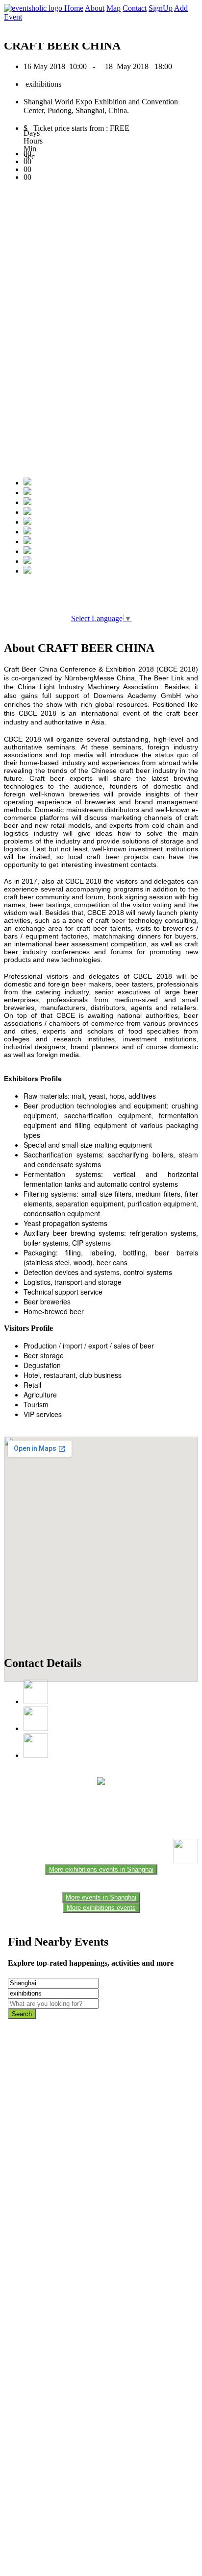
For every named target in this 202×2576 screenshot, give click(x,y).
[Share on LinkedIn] (27, 542)
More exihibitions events (101, 1908)
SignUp (161, 8)
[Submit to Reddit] (27, 551)
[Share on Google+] (27, 502)
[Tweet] (27, 493)
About (95, 8)
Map (114, 8)
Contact (135, 8)
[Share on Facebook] (27, 483)
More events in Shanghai (101, 1897)
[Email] (27, 532)
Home (74, 8)
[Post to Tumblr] (27, 522)
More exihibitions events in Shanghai (101, 1869)
